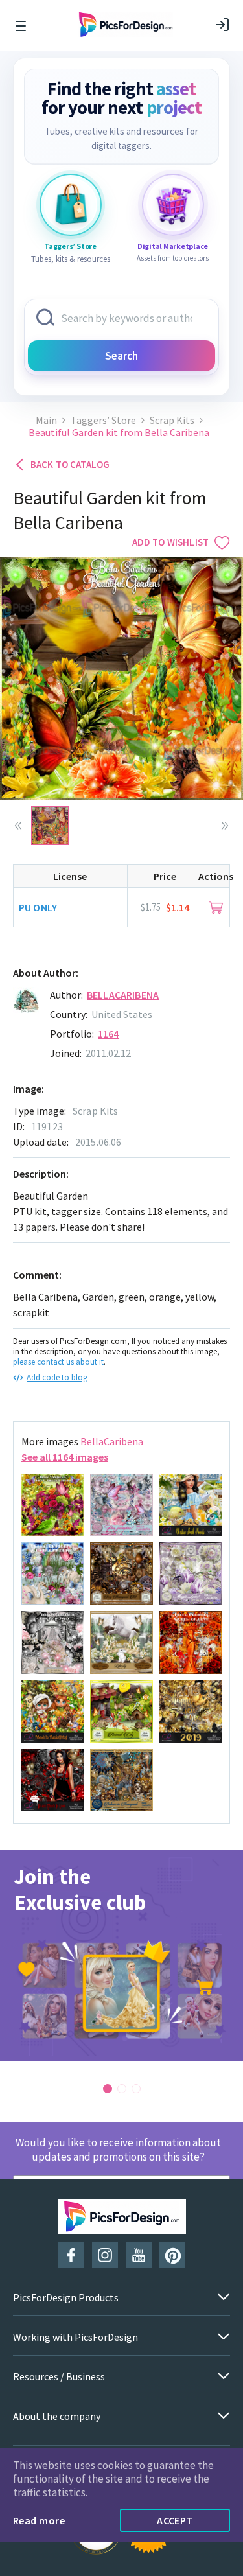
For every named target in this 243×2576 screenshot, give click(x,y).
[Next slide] (225, 826)
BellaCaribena (123, 995)
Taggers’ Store (103, 420)
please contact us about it (58, 1362)
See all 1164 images (65, 1457)
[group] (121, 1955)
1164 (109, 1034)
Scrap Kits (172, 420)
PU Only (38, 907)
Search (121, 356)
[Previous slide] (18, 826)
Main (46, 420)
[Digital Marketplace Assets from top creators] (173, 205)
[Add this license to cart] (216, 908)
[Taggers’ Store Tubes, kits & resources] (71, 205)
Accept (175, 2520)
